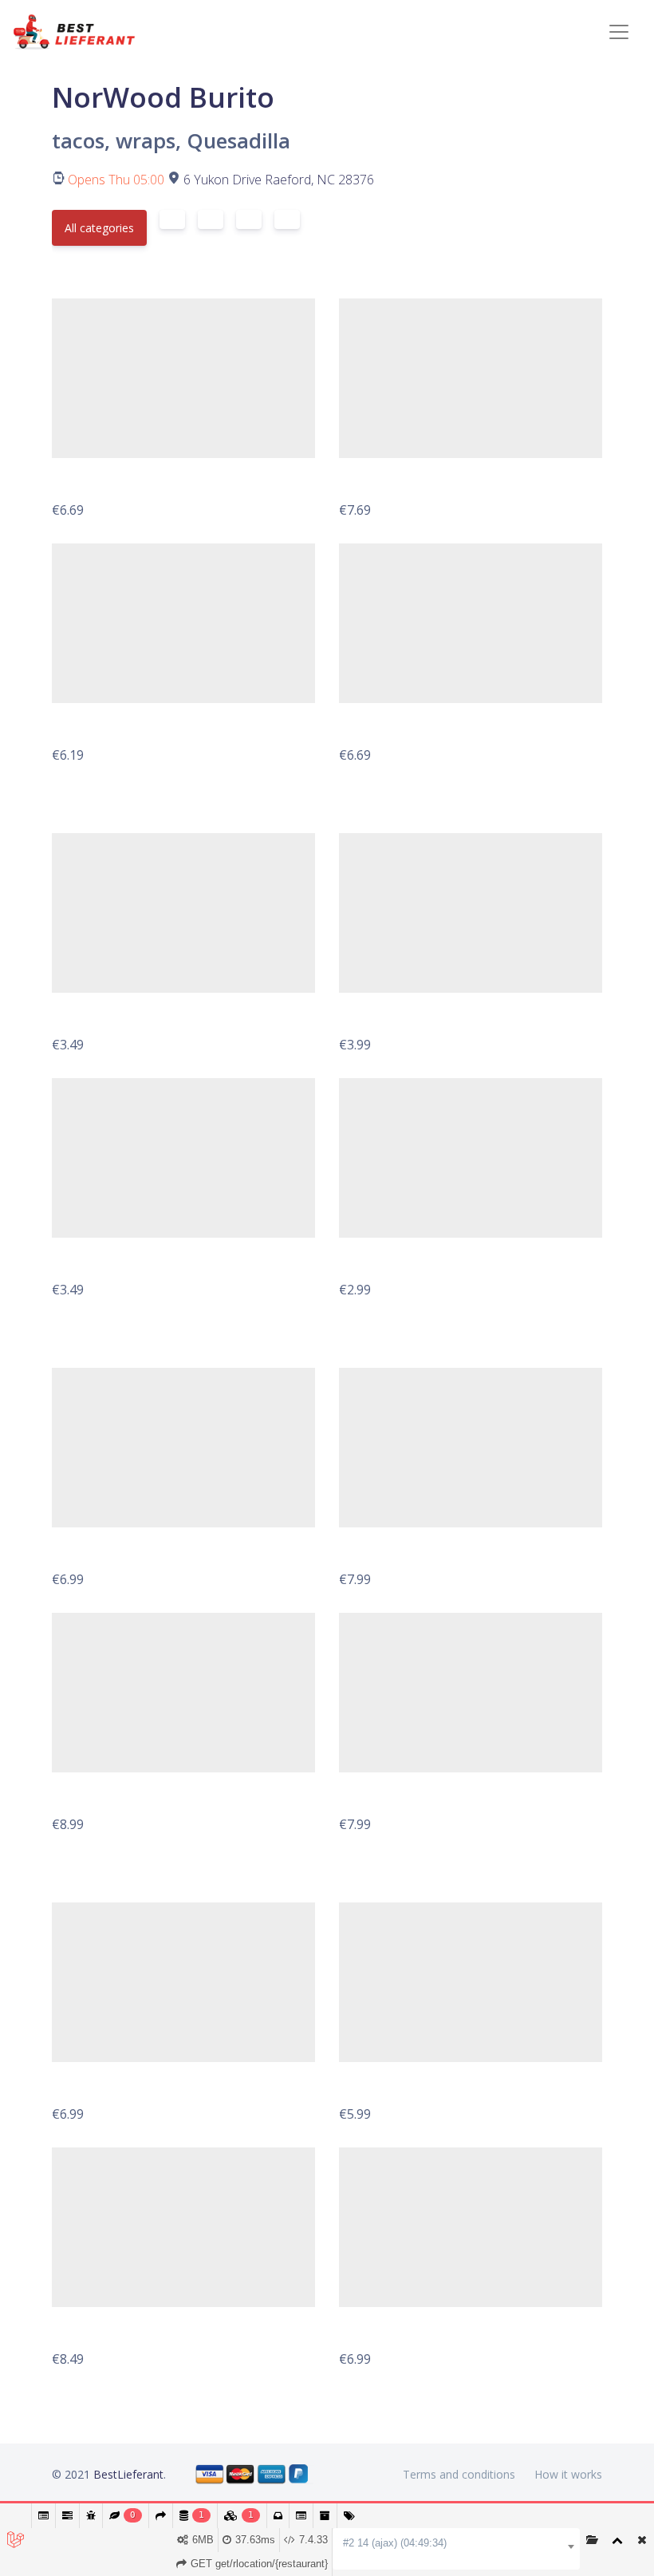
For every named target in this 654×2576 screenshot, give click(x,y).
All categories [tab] (99, 228)
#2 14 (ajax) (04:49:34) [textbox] (395, 2543)
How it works (568, 2474)
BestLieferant (128, 2474)
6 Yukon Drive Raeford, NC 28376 (279, 180)
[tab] (172, 219)
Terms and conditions (459, 2474)
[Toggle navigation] (619, 32)
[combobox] (456, 2543)
